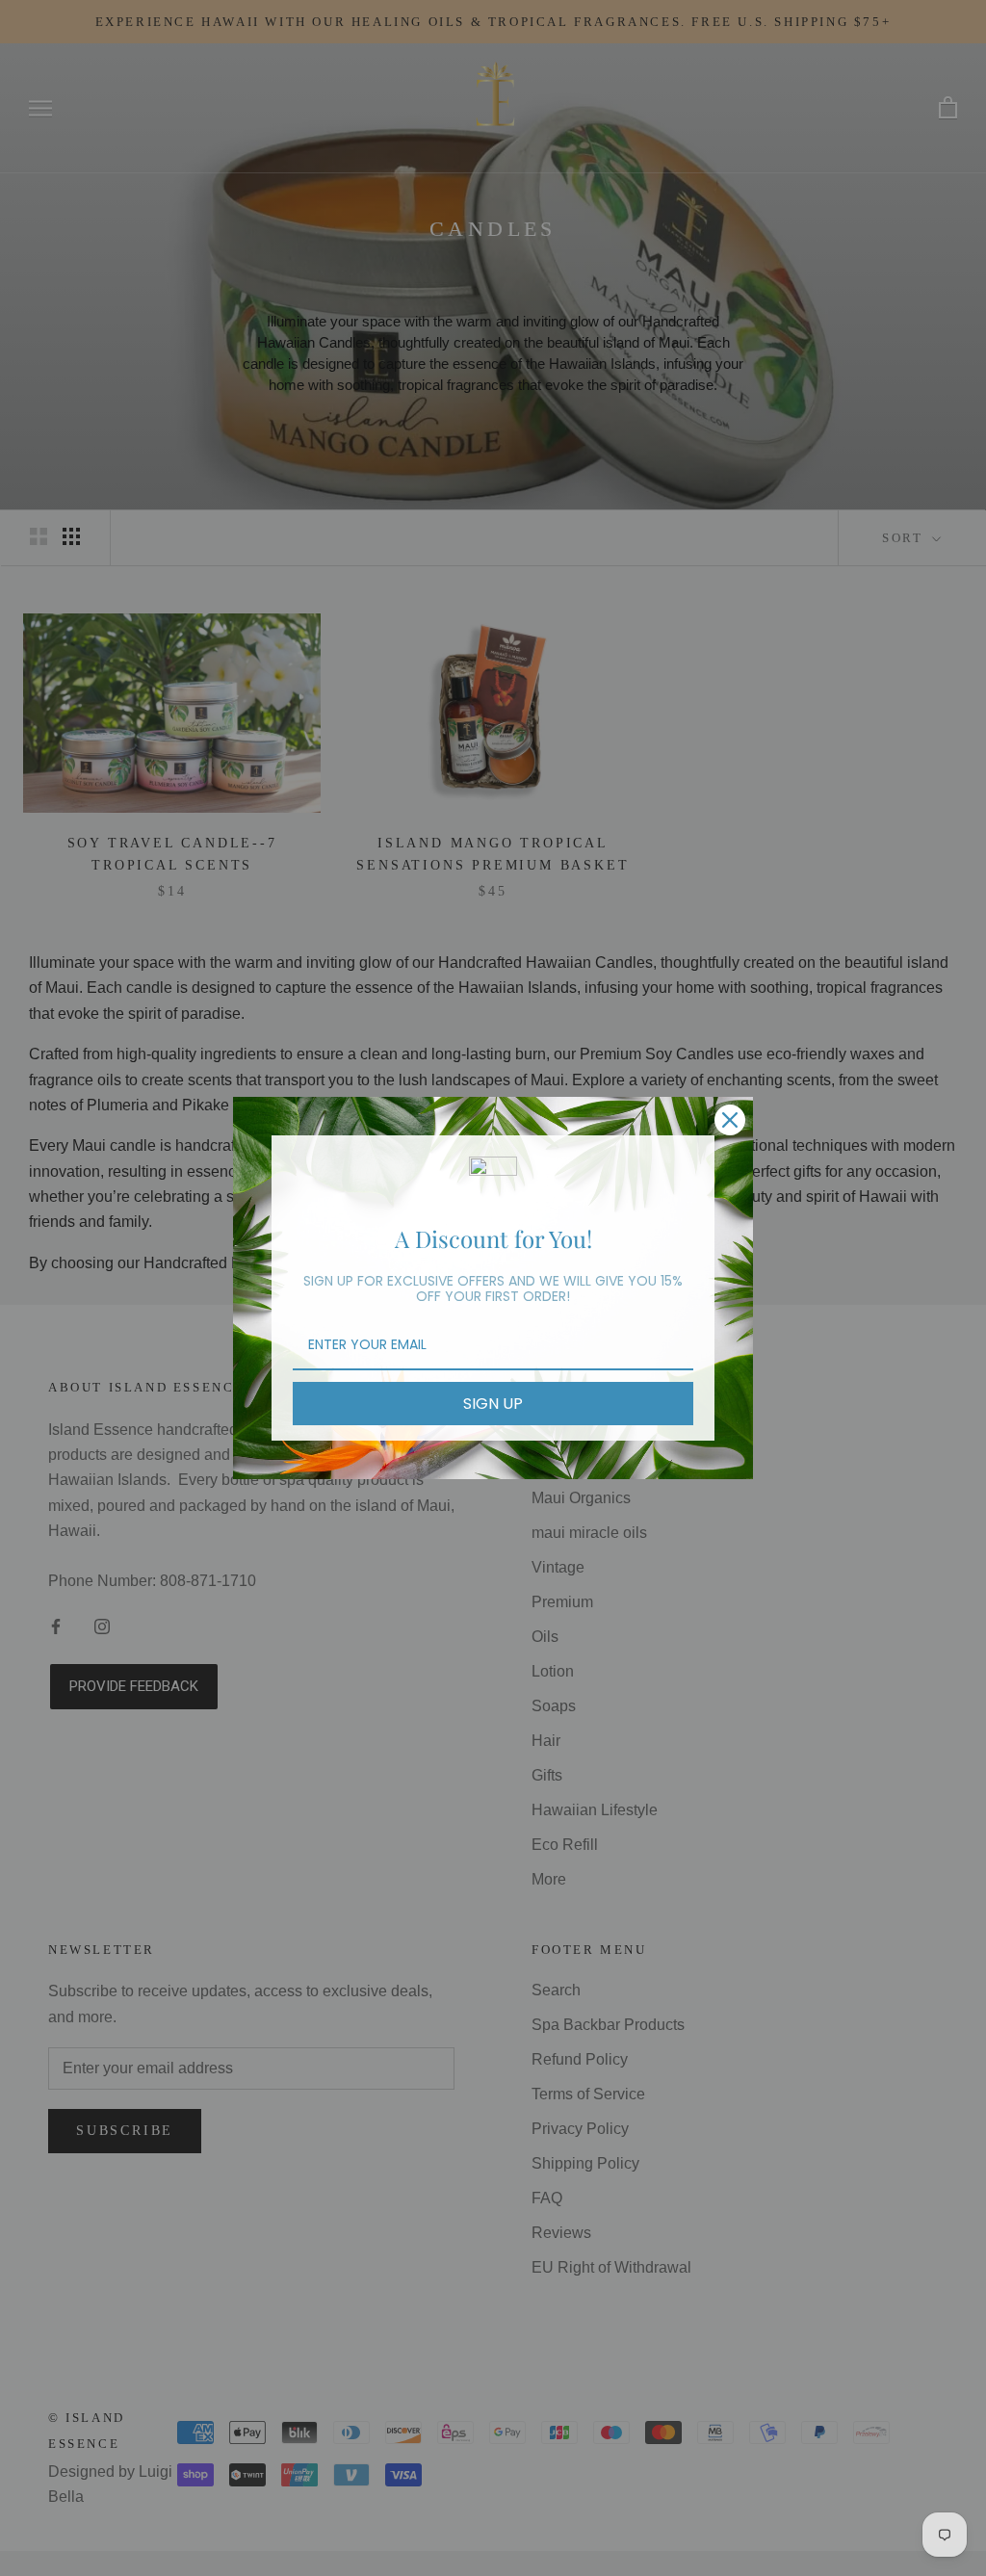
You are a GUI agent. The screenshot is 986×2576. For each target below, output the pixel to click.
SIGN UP (493, 1404)
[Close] (730, 1120)
